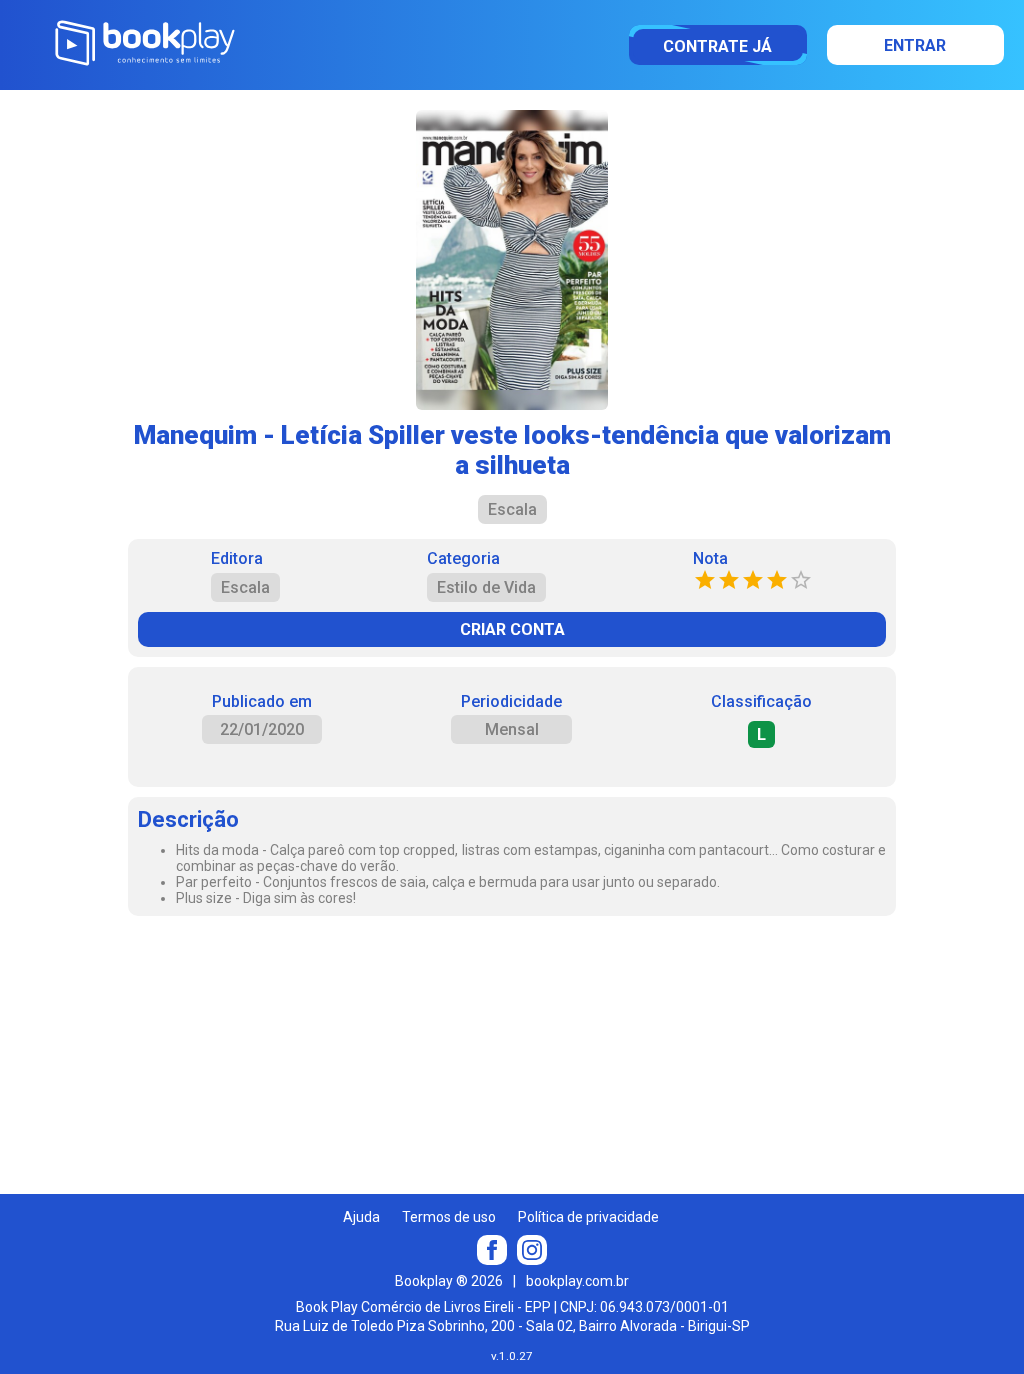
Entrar (915, 45)
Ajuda (361, 1217)
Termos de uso (449, 1217)
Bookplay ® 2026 (449, 1281)
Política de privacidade (588, 1217)
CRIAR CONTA (512, 629)
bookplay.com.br (577, 1281)
